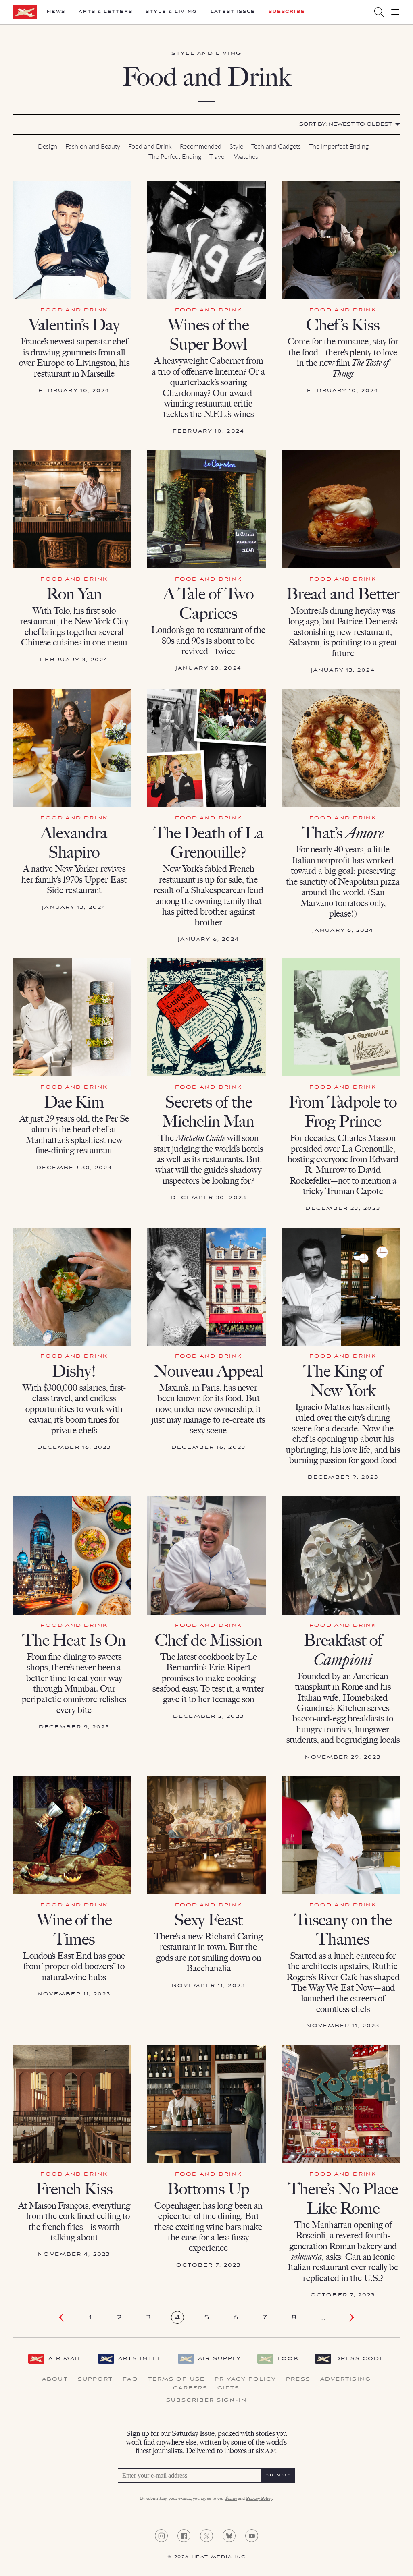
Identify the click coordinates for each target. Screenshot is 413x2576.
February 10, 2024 (74, 391)
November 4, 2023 (74, 2254)
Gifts (229, 2388)
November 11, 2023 (74, 1994)
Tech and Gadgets (276, 146)
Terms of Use (176, 2379)
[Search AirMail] (379, 12)
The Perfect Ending (175, 156)
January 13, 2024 (343, 670)
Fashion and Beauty (93, 146)
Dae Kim (74, 1102)
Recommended (201, 146)
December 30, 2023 (74, 1168)
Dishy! (74, 1371)
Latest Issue (233, 12)
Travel (218, 156)
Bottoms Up (208, 2189)
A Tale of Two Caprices (209, 604)
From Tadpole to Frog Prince (343, 1112)
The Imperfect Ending (339, 146)
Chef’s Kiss (343, 325)
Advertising (346, 2379)
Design (48, 146)
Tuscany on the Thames (343, 1929)
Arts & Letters (105, 12)
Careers (190, 2388)
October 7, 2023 (209, 2265)
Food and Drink (150, 146)
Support (96, 2379)
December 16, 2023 (74, 1447)
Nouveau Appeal (209, 1371)
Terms (231, 2499)
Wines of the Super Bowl (208, 334)
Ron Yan (74, 594)
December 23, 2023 (343, 1208)
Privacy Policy (245, 2379)
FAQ (130, 2379)
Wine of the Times (74, 1929)
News (56, 12)
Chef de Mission (209, 1640)
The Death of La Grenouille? (209, 842)
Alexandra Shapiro (74, 842)
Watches (246, 156)
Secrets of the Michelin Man (208, 1112)
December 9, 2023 (343, 1477)
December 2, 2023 (209, 1716)
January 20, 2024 (209, 668)
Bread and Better (343, 594)
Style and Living (206, 53)
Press (298, 2379)
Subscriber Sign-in (206, 2400)
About (55, 2379)
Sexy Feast (209, 1920)
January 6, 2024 (209, 939)
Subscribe (287, 12)
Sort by (346, 124)
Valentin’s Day (74, 325)
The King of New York (343, 1381)
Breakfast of (343, 1650)
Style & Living (171, 12)
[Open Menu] (395, 12)
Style (236, 146)
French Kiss (74, 2189)
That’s (343, 833)
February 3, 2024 (74, 660)
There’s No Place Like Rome (343, 2199)
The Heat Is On (74, 1640)
